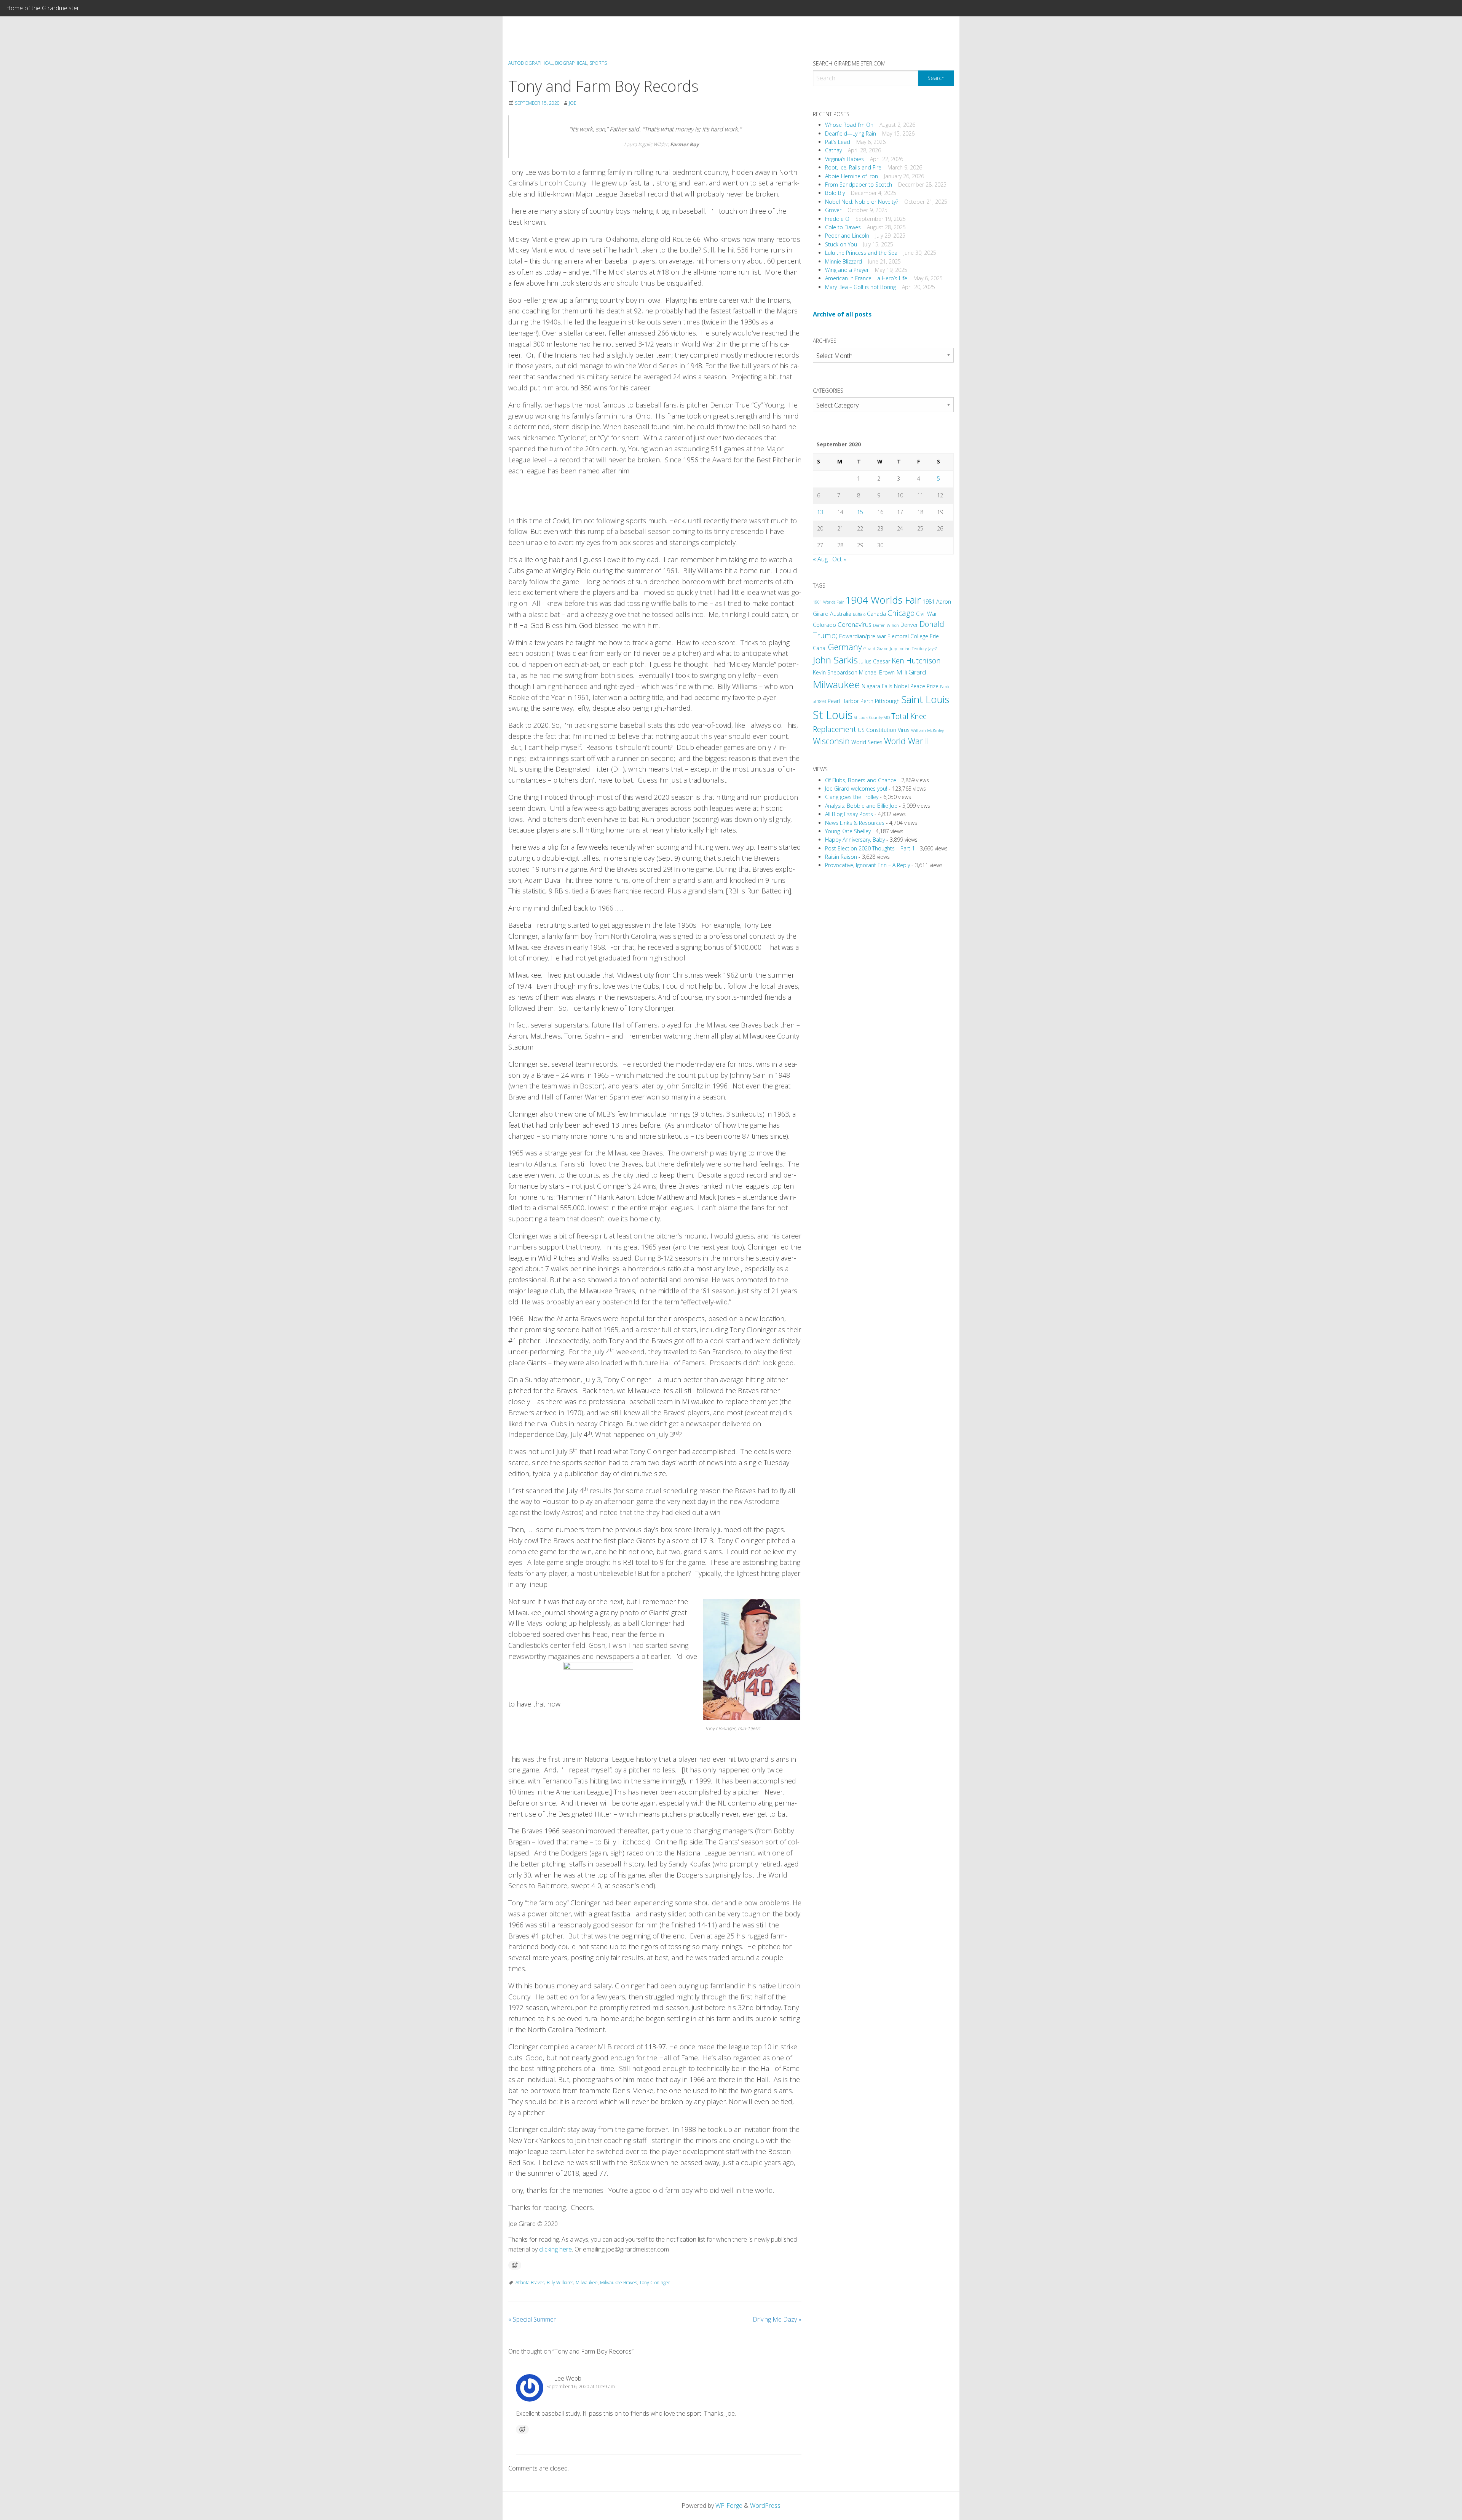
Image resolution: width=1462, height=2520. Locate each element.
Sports (598, 63)
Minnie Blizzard (844, 261)
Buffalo (859, 614)
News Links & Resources (855, 823)
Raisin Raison (841, 857)
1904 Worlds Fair (883, 600)
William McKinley (927, 730)
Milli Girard (911, 672)
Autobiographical (531, 63)
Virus (904, 730)
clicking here (555, 2249)
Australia (841, 614)
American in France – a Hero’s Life (866, 278)
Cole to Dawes (843, 227)
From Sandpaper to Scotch (859, 185)
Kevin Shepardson (835, 672)
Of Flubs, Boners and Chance (861, 780)
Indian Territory (913, 649)
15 (860, 512)
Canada (876, 614)
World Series (867, 742)
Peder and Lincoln (847, 236)
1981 (929, 602)
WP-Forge (729, 2506)
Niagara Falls (877, 686)
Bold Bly (835, 193)
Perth (867, 701)
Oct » (839, 559)
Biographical (571, 63)
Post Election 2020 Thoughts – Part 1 (870, 848)
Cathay (833, 150)
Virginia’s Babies (844, 159)
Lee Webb (568, 2378)
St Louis (833, 715)
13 (820, 512)
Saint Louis (925, 699)
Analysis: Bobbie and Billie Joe (861, 806)
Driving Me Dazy (777, 2319)
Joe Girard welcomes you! (856, 789)
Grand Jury (887, 649)
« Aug (820, 559)
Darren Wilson (886, 625)
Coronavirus (855, 624)
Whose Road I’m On (849, 125)
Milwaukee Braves (618, 2283)
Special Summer (532, 2319)
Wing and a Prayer (847, 270)
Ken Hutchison (916, 661)
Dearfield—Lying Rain (851, 133)
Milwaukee (587, 2283)
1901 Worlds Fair (828, 602)
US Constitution (877, 730)
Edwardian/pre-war (863, 636)
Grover (833, 210)
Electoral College (908, 636)
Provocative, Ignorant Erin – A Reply (867, 865)
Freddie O (837, 219)
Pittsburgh (887, 701)
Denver (909, 625)
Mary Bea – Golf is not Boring (860, 287)
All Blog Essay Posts (849, 814)
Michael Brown (877, 672)
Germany (845, 647)
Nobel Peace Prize (916, 686)
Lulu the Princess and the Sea (861, 253)
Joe (573, 103)
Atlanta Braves (530, 2283)
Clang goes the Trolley (852, 797)
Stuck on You (841, 244)
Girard (869, 649)
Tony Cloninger (655, 2283)
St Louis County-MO (872, 717)
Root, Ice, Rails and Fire (853, 167)
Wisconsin (831, 741)
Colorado (824, 625)
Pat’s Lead (838, 142)
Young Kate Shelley (848, 831)
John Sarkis (835, 660)
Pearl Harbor (843, 701)
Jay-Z (933, 649)
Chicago (901, 613)
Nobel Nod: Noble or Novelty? (862, 202)
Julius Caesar (875, 661)
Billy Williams (560, 2283)
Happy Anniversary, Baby (855, 840)
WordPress (765, 2506)
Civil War (927, 614)
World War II (907, 741)
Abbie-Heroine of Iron (852, 176)
